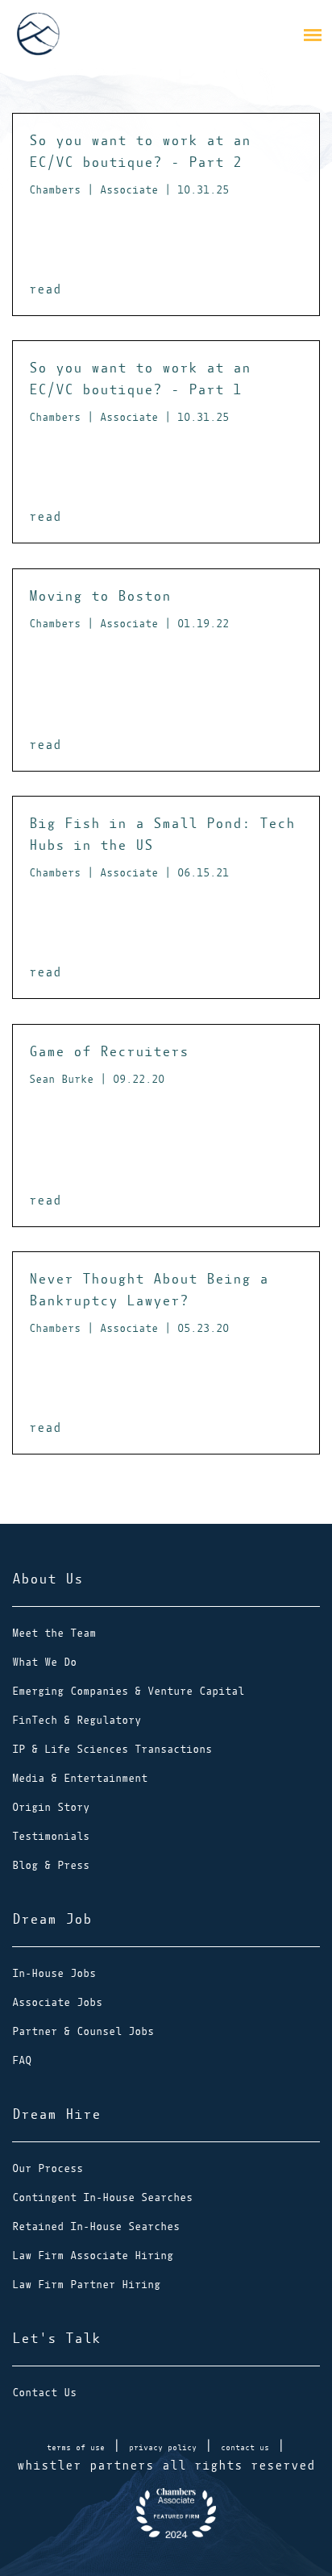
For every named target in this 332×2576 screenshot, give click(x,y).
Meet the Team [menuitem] (54, 1633)
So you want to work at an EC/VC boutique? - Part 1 (140, 391)
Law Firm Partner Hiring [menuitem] (86, 2285)
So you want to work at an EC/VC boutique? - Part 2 (140, 164)
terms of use (76, 2447)
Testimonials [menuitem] (51, 1836)
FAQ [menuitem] (22, 2060)
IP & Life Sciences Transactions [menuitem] (112, 1749)
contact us (245, 2447)
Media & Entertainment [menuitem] (80, 1778)
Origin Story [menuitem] (51, 1807)
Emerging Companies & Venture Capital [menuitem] (128, 1691)
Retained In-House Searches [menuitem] (96, 2226)
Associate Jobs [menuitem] (57, 2002)
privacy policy (163, 2447)
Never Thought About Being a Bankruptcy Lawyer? (149, 1303)
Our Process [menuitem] (48, 2168)
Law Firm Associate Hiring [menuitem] (93, 2256)
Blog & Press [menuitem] (51, 1865)
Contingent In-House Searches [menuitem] (102, 2197)
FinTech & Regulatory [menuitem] (77, 1720)
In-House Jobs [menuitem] (54, 1973)
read (45, 289)
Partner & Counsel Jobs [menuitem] (83, 2031)
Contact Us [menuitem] (44, 2393)
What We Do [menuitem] (44, 1662)
